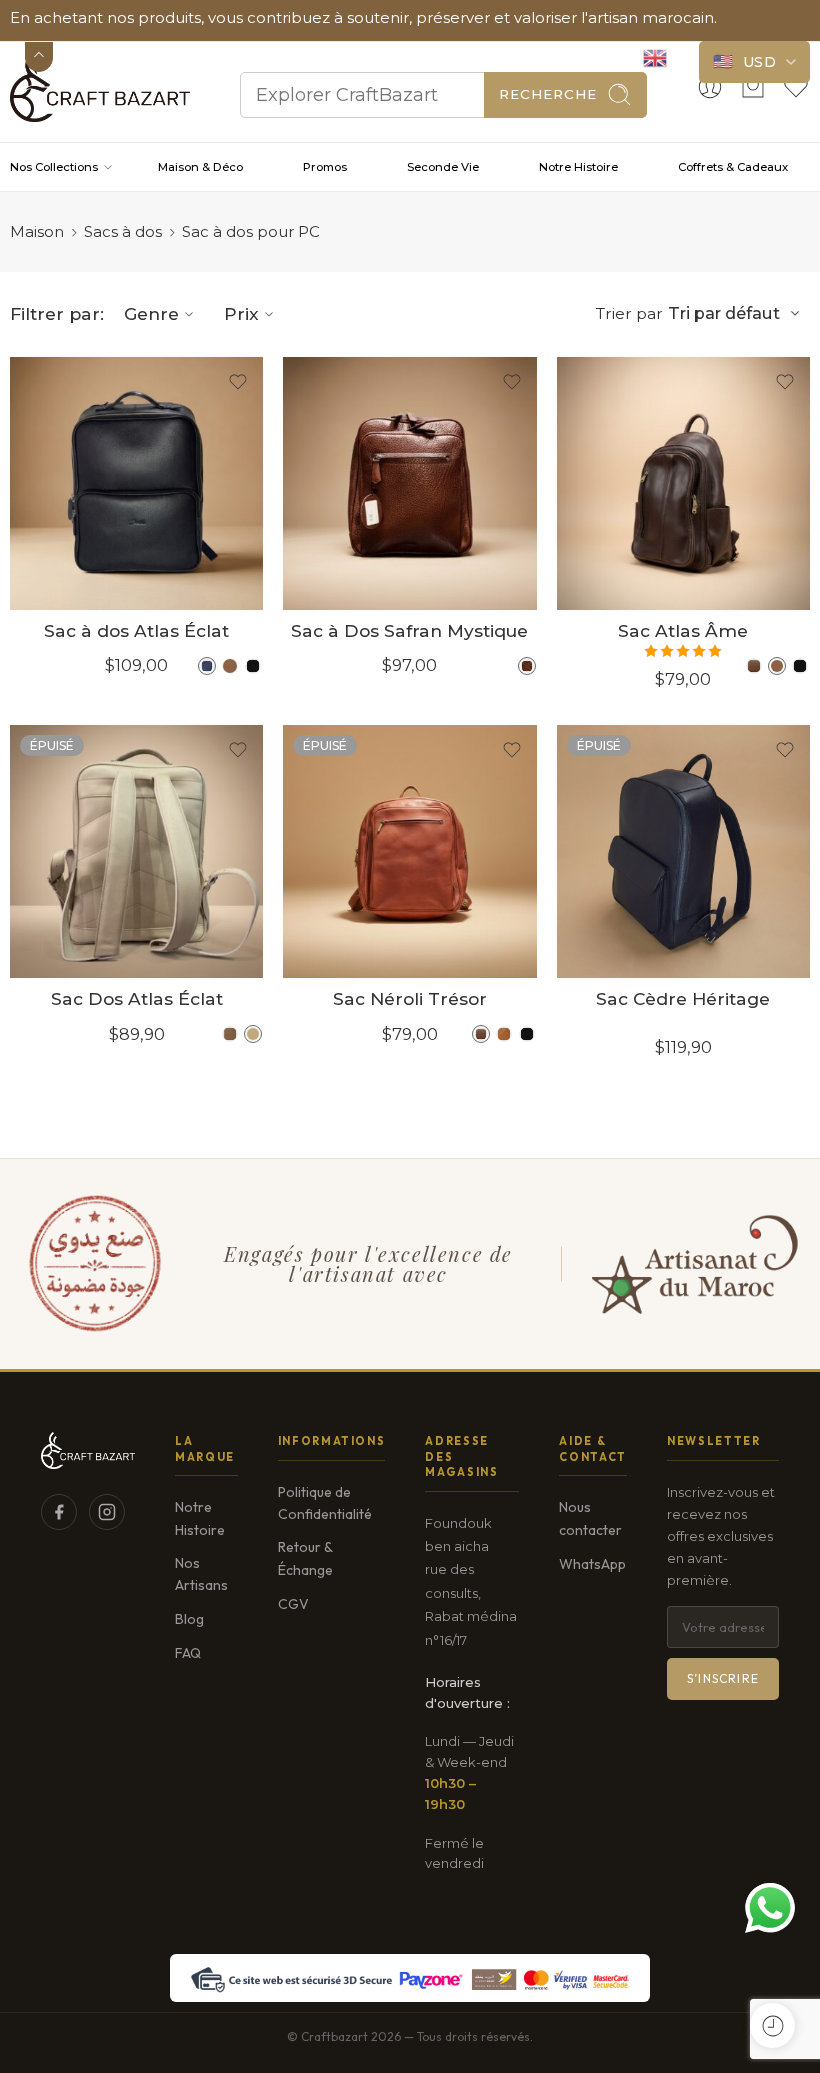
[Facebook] (59, 1512)
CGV (293, 1604)
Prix (241, 313)
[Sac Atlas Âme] (683, 483)
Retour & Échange (305, 1558)
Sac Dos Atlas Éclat (137, 998)
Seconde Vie (443, 167)
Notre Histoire (578, 167)
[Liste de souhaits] (238, 382)
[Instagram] (107, 1512)
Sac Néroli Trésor (410, 998)
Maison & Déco (200, 167)
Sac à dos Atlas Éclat (136, 630)
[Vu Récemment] (772, 2025)
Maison (37, 231)
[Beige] (253, 1034)
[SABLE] (230, 1034)
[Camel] (504, 1034)
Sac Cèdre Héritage (683, 998)
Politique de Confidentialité (325, 1503)
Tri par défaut (724, 313)
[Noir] (253, 666)
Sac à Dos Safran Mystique (409, 630)
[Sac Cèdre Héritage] (683, 851)
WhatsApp (592, 1564)
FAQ (188, 1653)
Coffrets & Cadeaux (733, 167)
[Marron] (230, 666)
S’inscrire (723, 1678)
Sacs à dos (123, 231)
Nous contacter (590, 1518)
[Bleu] (207, 666)
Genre (151, 313)
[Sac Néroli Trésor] (409, 851)
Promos (325, 167)
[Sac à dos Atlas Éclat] (136, 483)
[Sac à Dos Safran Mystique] (409, 483)
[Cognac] (527, 666)
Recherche (548, 94)
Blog (189, 1619)
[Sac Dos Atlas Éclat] (136, 851)
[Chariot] (753, 87)
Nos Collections (54, 167)
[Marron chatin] (754, 666)
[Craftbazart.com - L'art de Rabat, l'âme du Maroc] (100, 87)
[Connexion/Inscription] (710, 87)
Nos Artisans (201, 1574)
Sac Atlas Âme (683, 630)
